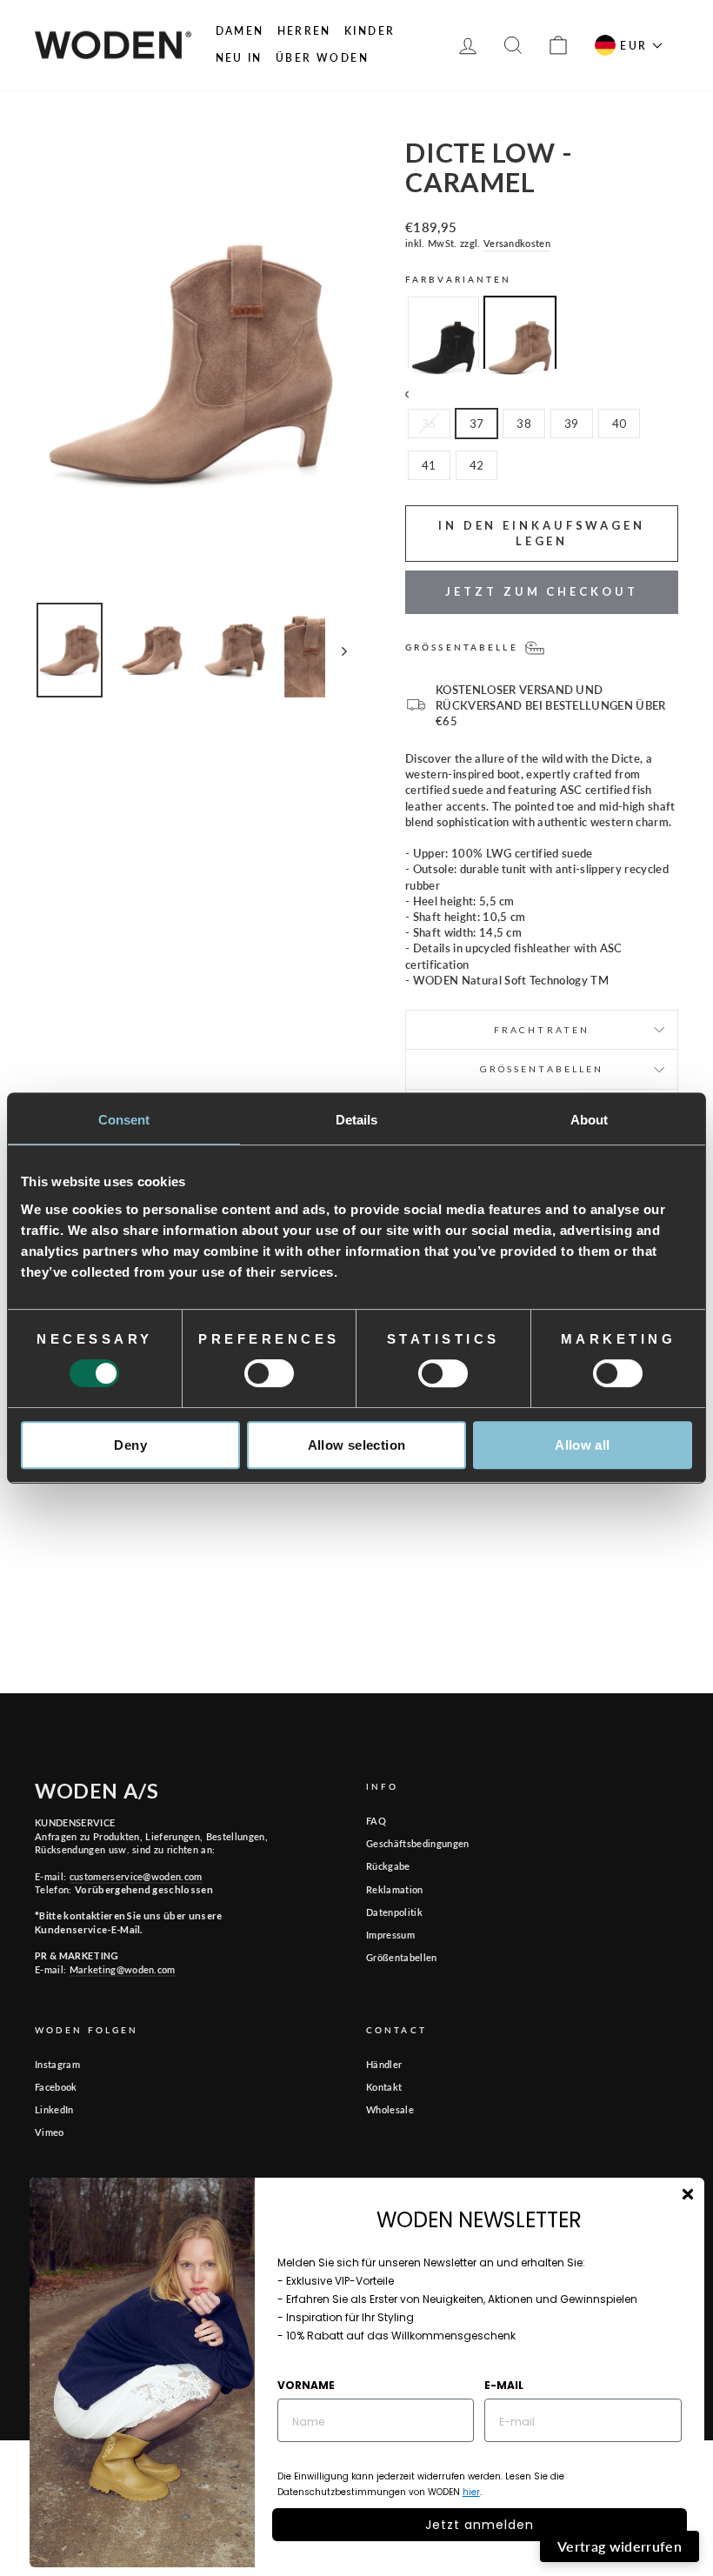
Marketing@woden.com (123, 1969)
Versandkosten (517, 243)
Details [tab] (357, 1120)
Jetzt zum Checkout (541, 591)
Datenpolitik (394, 1912)
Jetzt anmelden (480, 2525)
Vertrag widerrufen (620, 2546)
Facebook (56, 2087)
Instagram (57, 2064)
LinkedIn (54, 2109)
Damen (240, 31)
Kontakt (384, 2087)
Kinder (370, 31)
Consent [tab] (124, 1120)
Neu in (239, 58)
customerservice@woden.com (136, 1876)
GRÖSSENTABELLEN (542, 1069)
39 (572, 424)
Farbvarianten (459, 279)
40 (620, 424)
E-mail (504, 2385)
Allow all (582, 1445)
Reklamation (395, 1889)
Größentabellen (402, 1957)
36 (429, 424)
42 (477, 465)
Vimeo (50, 2132)
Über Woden (322, 58)
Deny (130, 1445)
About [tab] (590, 1120)
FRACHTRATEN (542, 1030)
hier (471, 2492)
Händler (384, 2064)
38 (524, 424)
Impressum (390, 1935)
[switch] (269, 1373)
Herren (304, 31)
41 (429, 465)
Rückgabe (388, 1866)
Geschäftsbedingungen (418, 1843)
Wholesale (390, 2109)
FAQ (376, 1821)
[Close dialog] (688, 2194)
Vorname (306, 2385)
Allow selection (357, 1445)
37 (477, 424)
